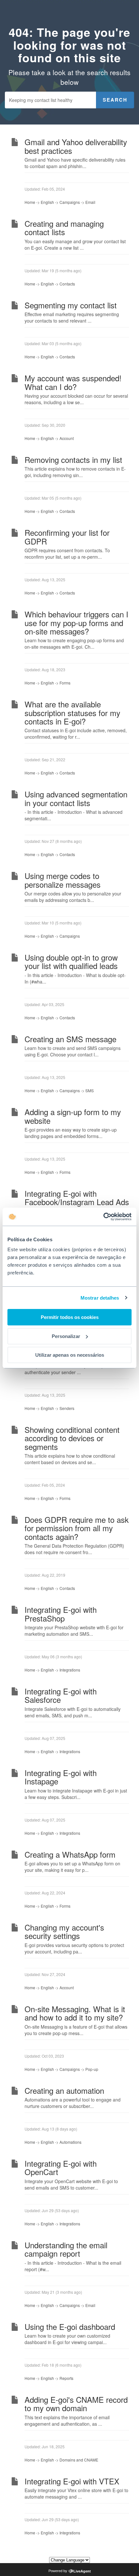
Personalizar (66, 1336)
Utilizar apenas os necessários (70, 1355)
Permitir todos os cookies (70, 1317)
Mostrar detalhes (100, 1298)
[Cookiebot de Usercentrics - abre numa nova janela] (103, 1217)
